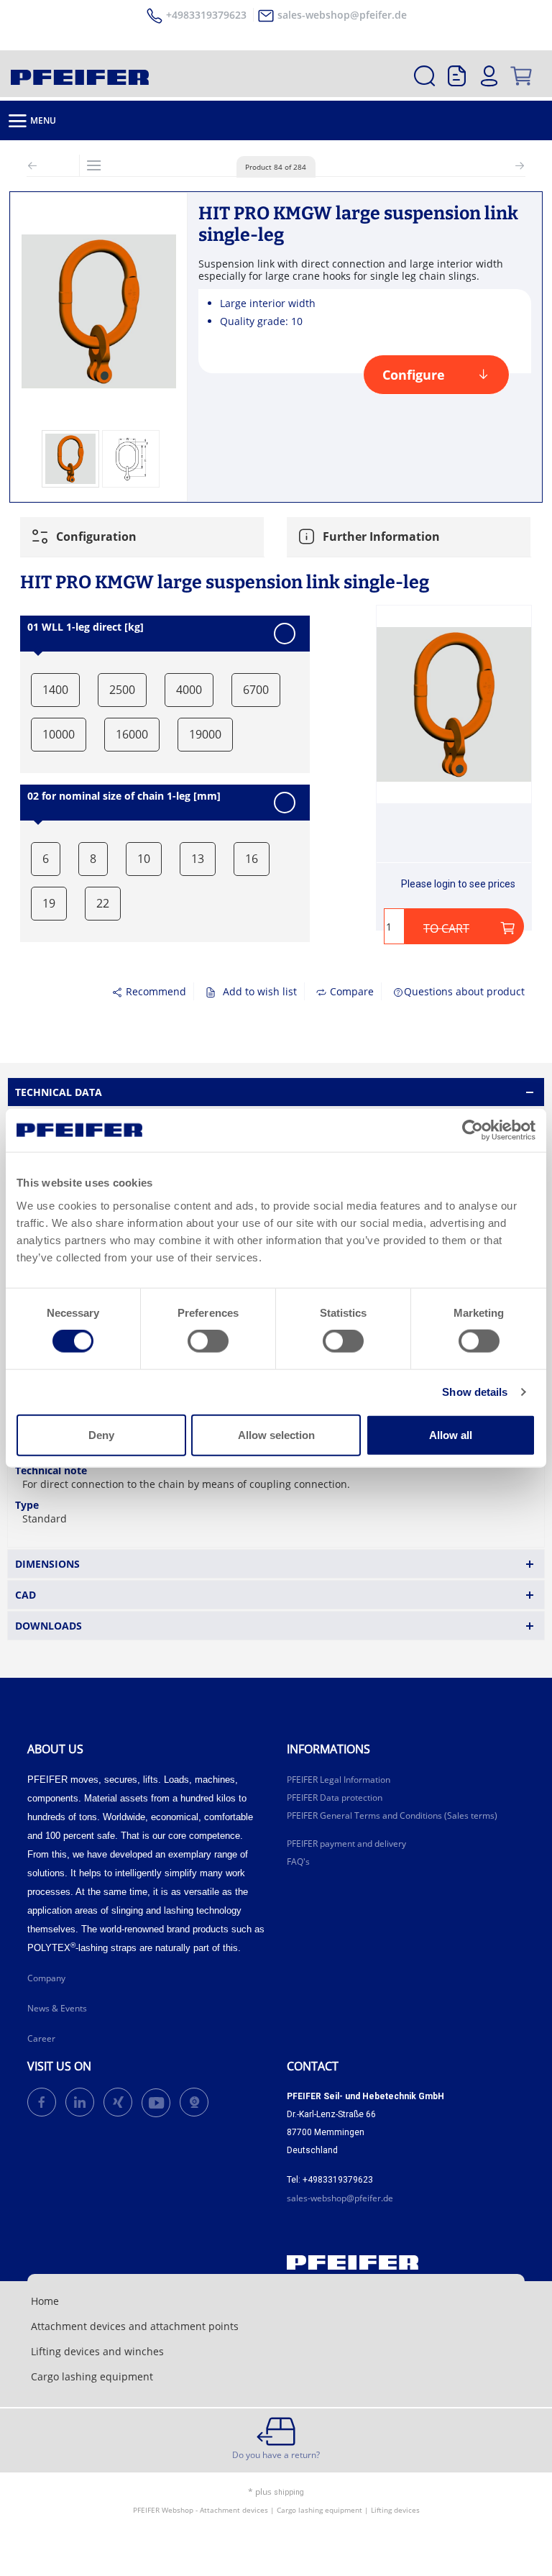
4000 (189, 690)
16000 (132, 734)
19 (49, 903)
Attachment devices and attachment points (135, 2326)
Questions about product (464, 991)
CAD (26, 1595)
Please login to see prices (458, 884)
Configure (414, 375)
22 (103, 903)
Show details (475, 1392)
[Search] (424, 76)
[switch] (208, 1341)
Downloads (49, 1626)
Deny (101, 1434)
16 (252, 859)
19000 (205, 734)
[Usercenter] (489, 76)
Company (46, 1978)
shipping (289, 2492)
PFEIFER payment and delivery (346, 1844)
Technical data (59, 1092)
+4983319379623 (206, 15)
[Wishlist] (457, 76)
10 (144, 859)
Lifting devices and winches (97, 2351)
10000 (59, 734)
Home (45, 2301)
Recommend (155, 991)
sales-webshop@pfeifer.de (342, 15)
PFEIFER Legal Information (339, 1780)
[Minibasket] (521, 76)
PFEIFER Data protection (335, 1798)
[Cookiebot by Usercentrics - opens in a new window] (473, 1131)
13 (198, 859)
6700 (256, 690)
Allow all (451, 1434)
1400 (55, 690)
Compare (350, 991)
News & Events (57, 2008)
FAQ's (298, 1862)
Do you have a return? (276, 2455)
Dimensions (47, 1564)
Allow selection (276, 1434)
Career (41, 2038)
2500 (122, 690)
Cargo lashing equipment (92, 2376)
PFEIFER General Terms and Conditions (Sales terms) (392, 1815)
